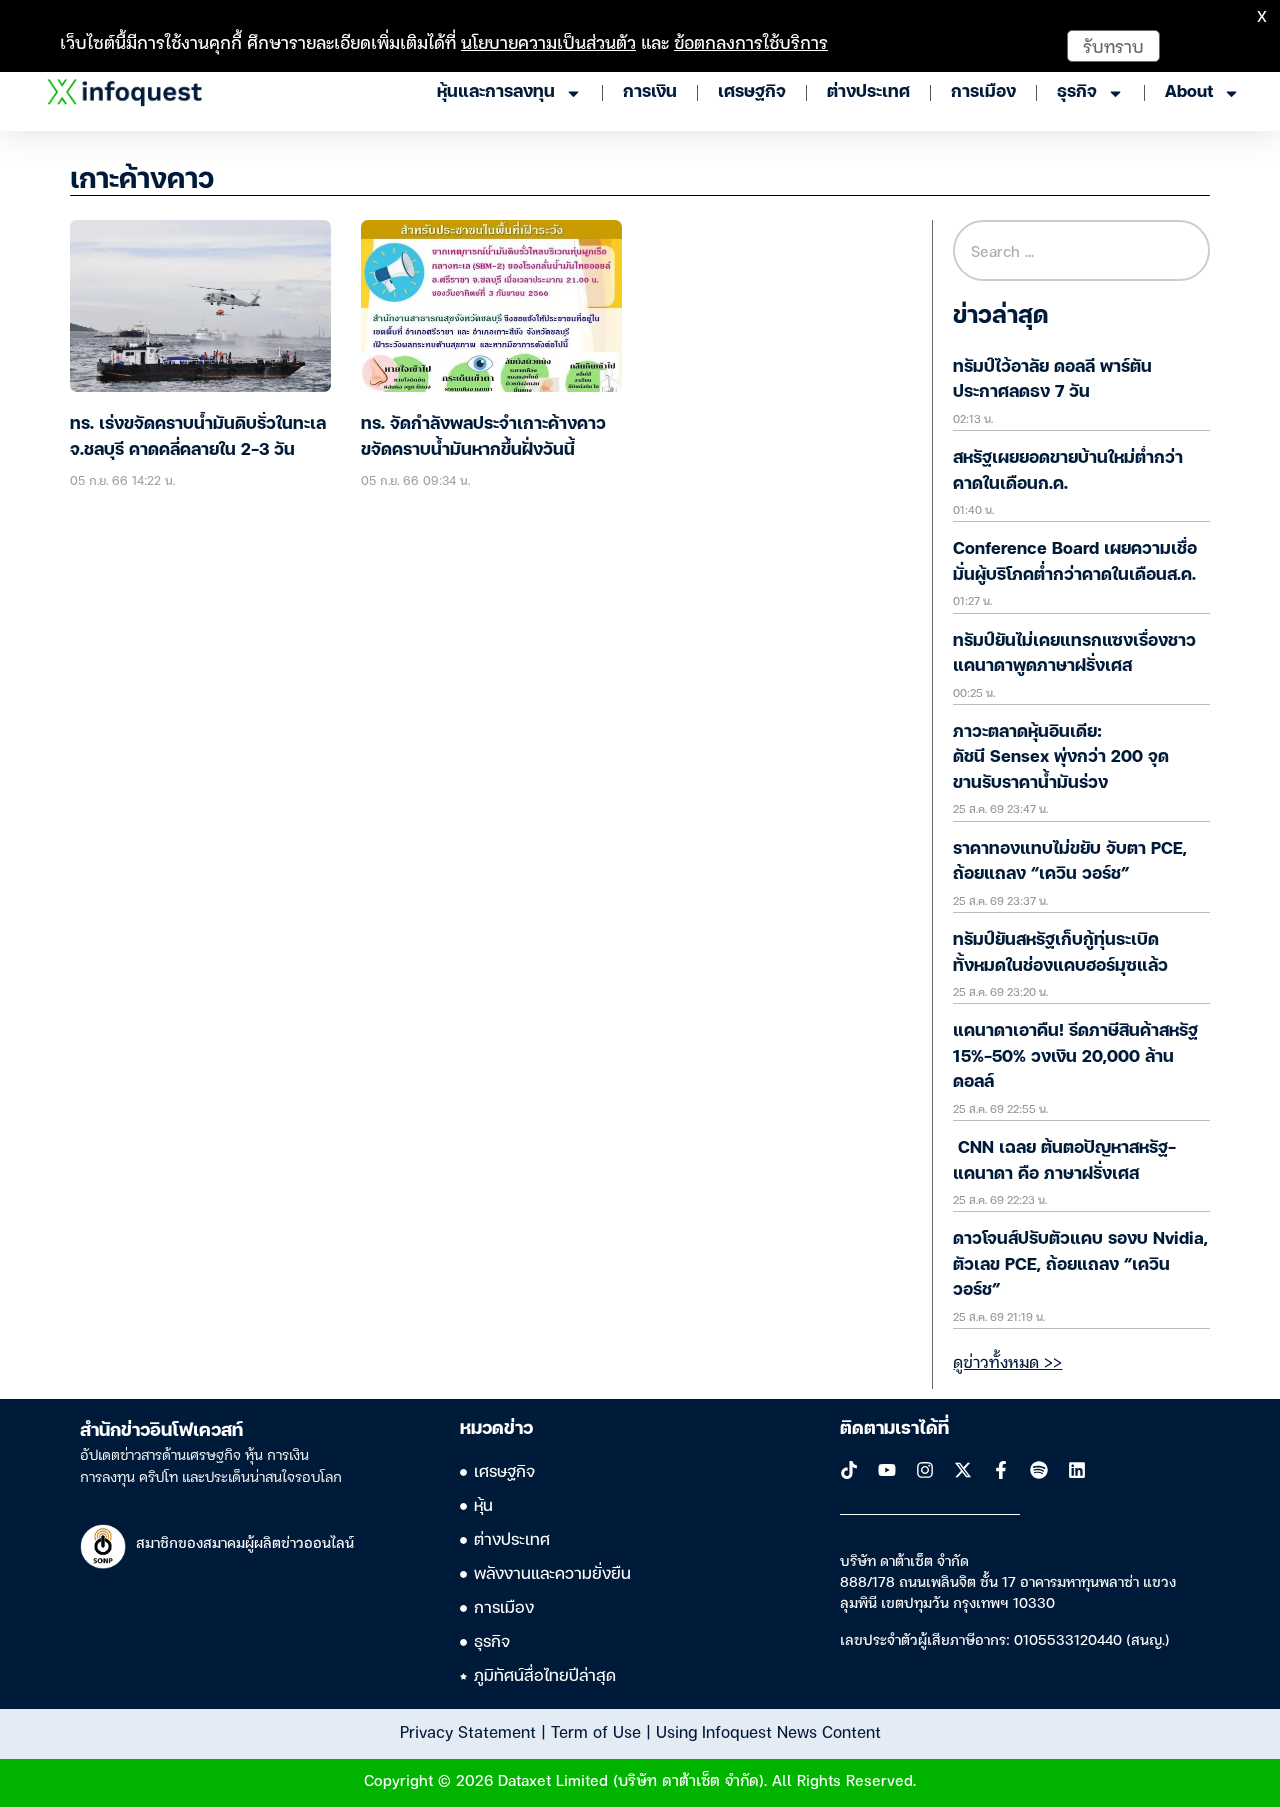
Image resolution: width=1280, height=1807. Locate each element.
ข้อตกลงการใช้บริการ (751, 41)
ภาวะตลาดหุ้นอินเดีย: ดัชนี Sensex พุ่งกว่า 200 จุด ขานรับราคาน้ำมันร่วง (1061, 758)
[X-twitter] (963, 1470)
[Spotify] (1039, 1470)
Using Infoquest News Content (768, 1731)
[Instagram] (925, 1470)
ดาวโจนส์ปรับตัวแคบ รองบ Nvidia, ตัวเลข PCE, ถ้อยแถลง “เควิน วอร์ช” (1080, 1265)
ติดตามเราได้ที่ (894, 1429)
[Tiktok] (849, 1470)
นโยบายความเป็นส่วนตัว (548, 41)
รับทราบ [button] (1113, 45)
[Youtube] (887, 1470)
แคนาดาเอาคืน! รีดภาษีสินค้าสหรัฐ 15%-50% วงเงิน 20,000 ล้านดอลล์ (1075, 1057)
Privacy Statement (468, 1731)
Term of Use (596, 1731)
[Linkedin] (1077, 1470)
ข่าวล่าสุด (1000, 317)
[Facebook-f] (1001, 1470)
